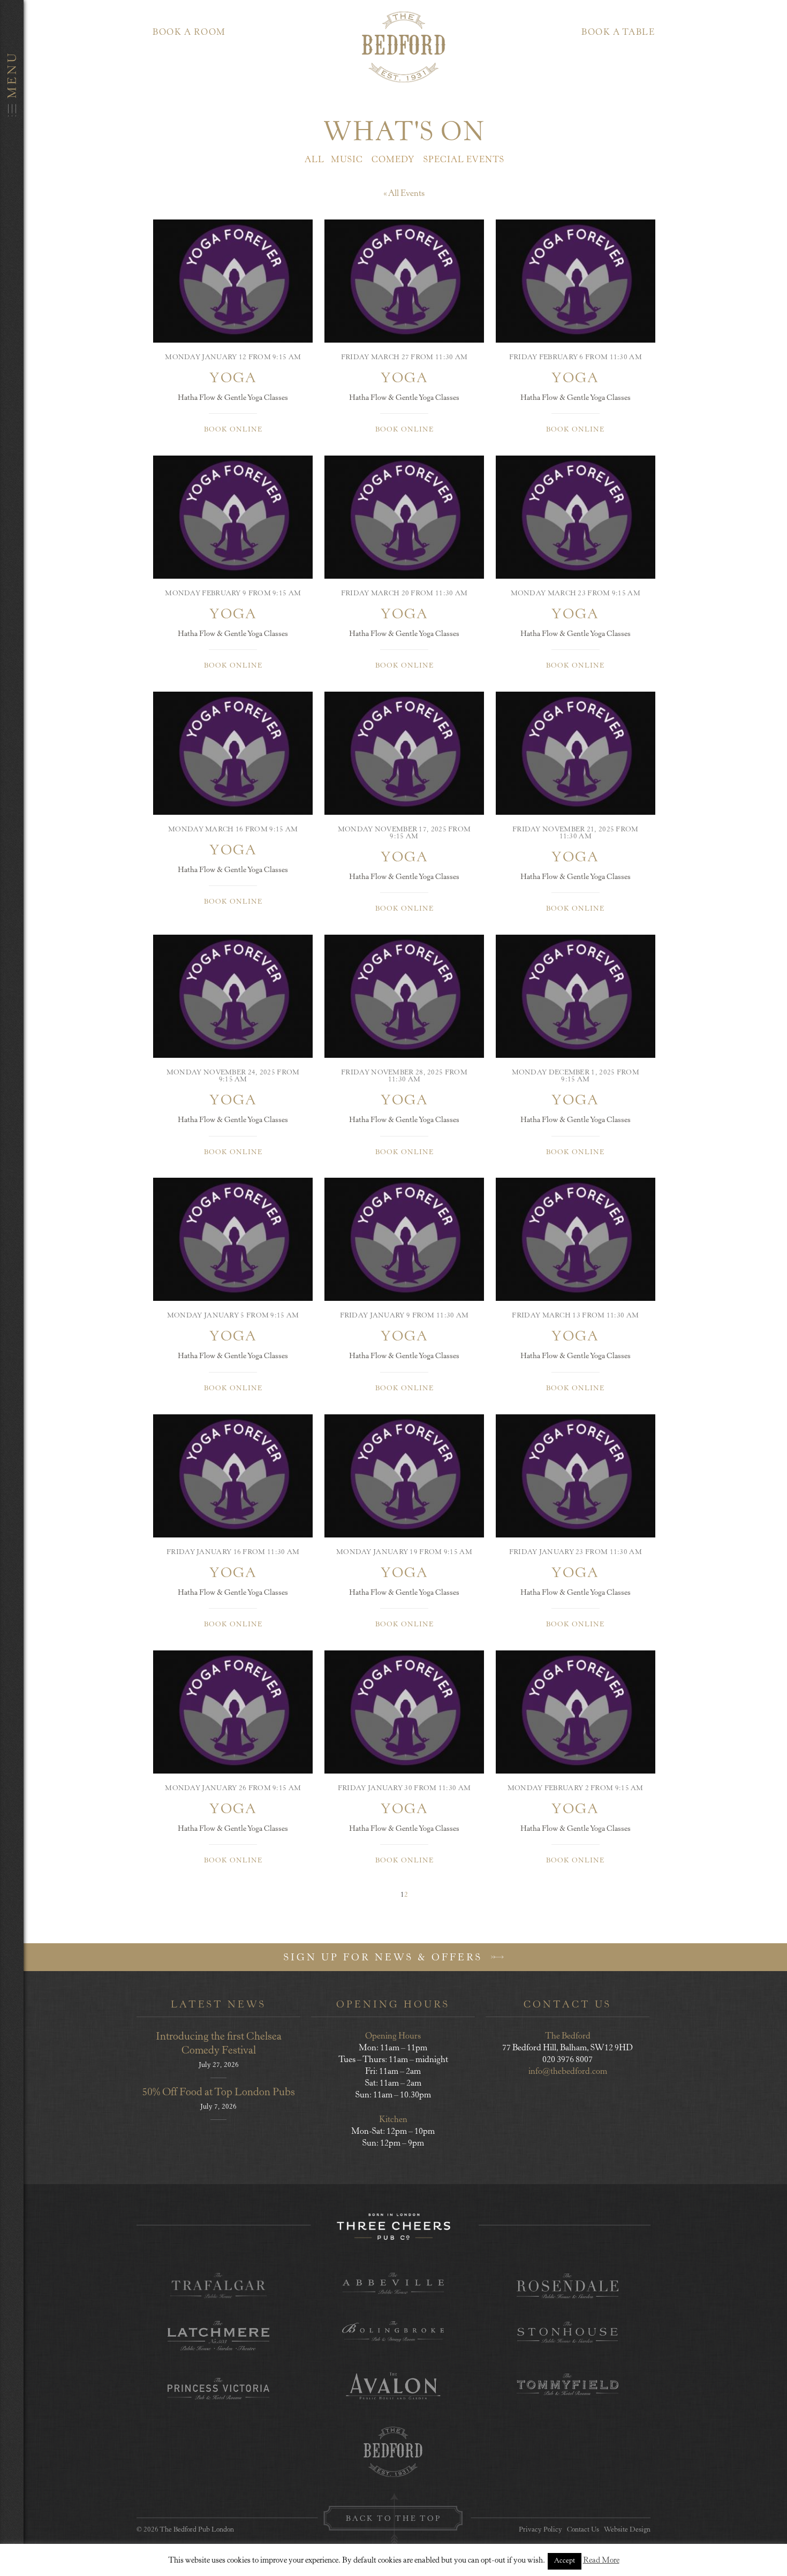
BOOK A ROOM (189, 33)
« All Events (404, 194)
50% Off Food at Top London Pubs (218, 2093)
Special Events (464, 160)
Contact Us (583, 2530)
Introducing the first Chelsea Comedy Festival (219, 2044)
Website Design (627, 2530)
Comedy (393, 160)
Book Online (233, 430)
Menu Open (12, 1288)
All (315, 160)
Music (347, 160)
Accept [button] (565, 2561)
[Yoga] (233, 281)
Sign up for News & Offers (385, 1958)
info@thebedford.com (568, 2072)
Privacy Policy (540, 2530)
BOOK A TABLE (618, 33)
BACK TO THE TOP (393, 2519)
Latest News (218, 2005)
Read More (601, 2561)
